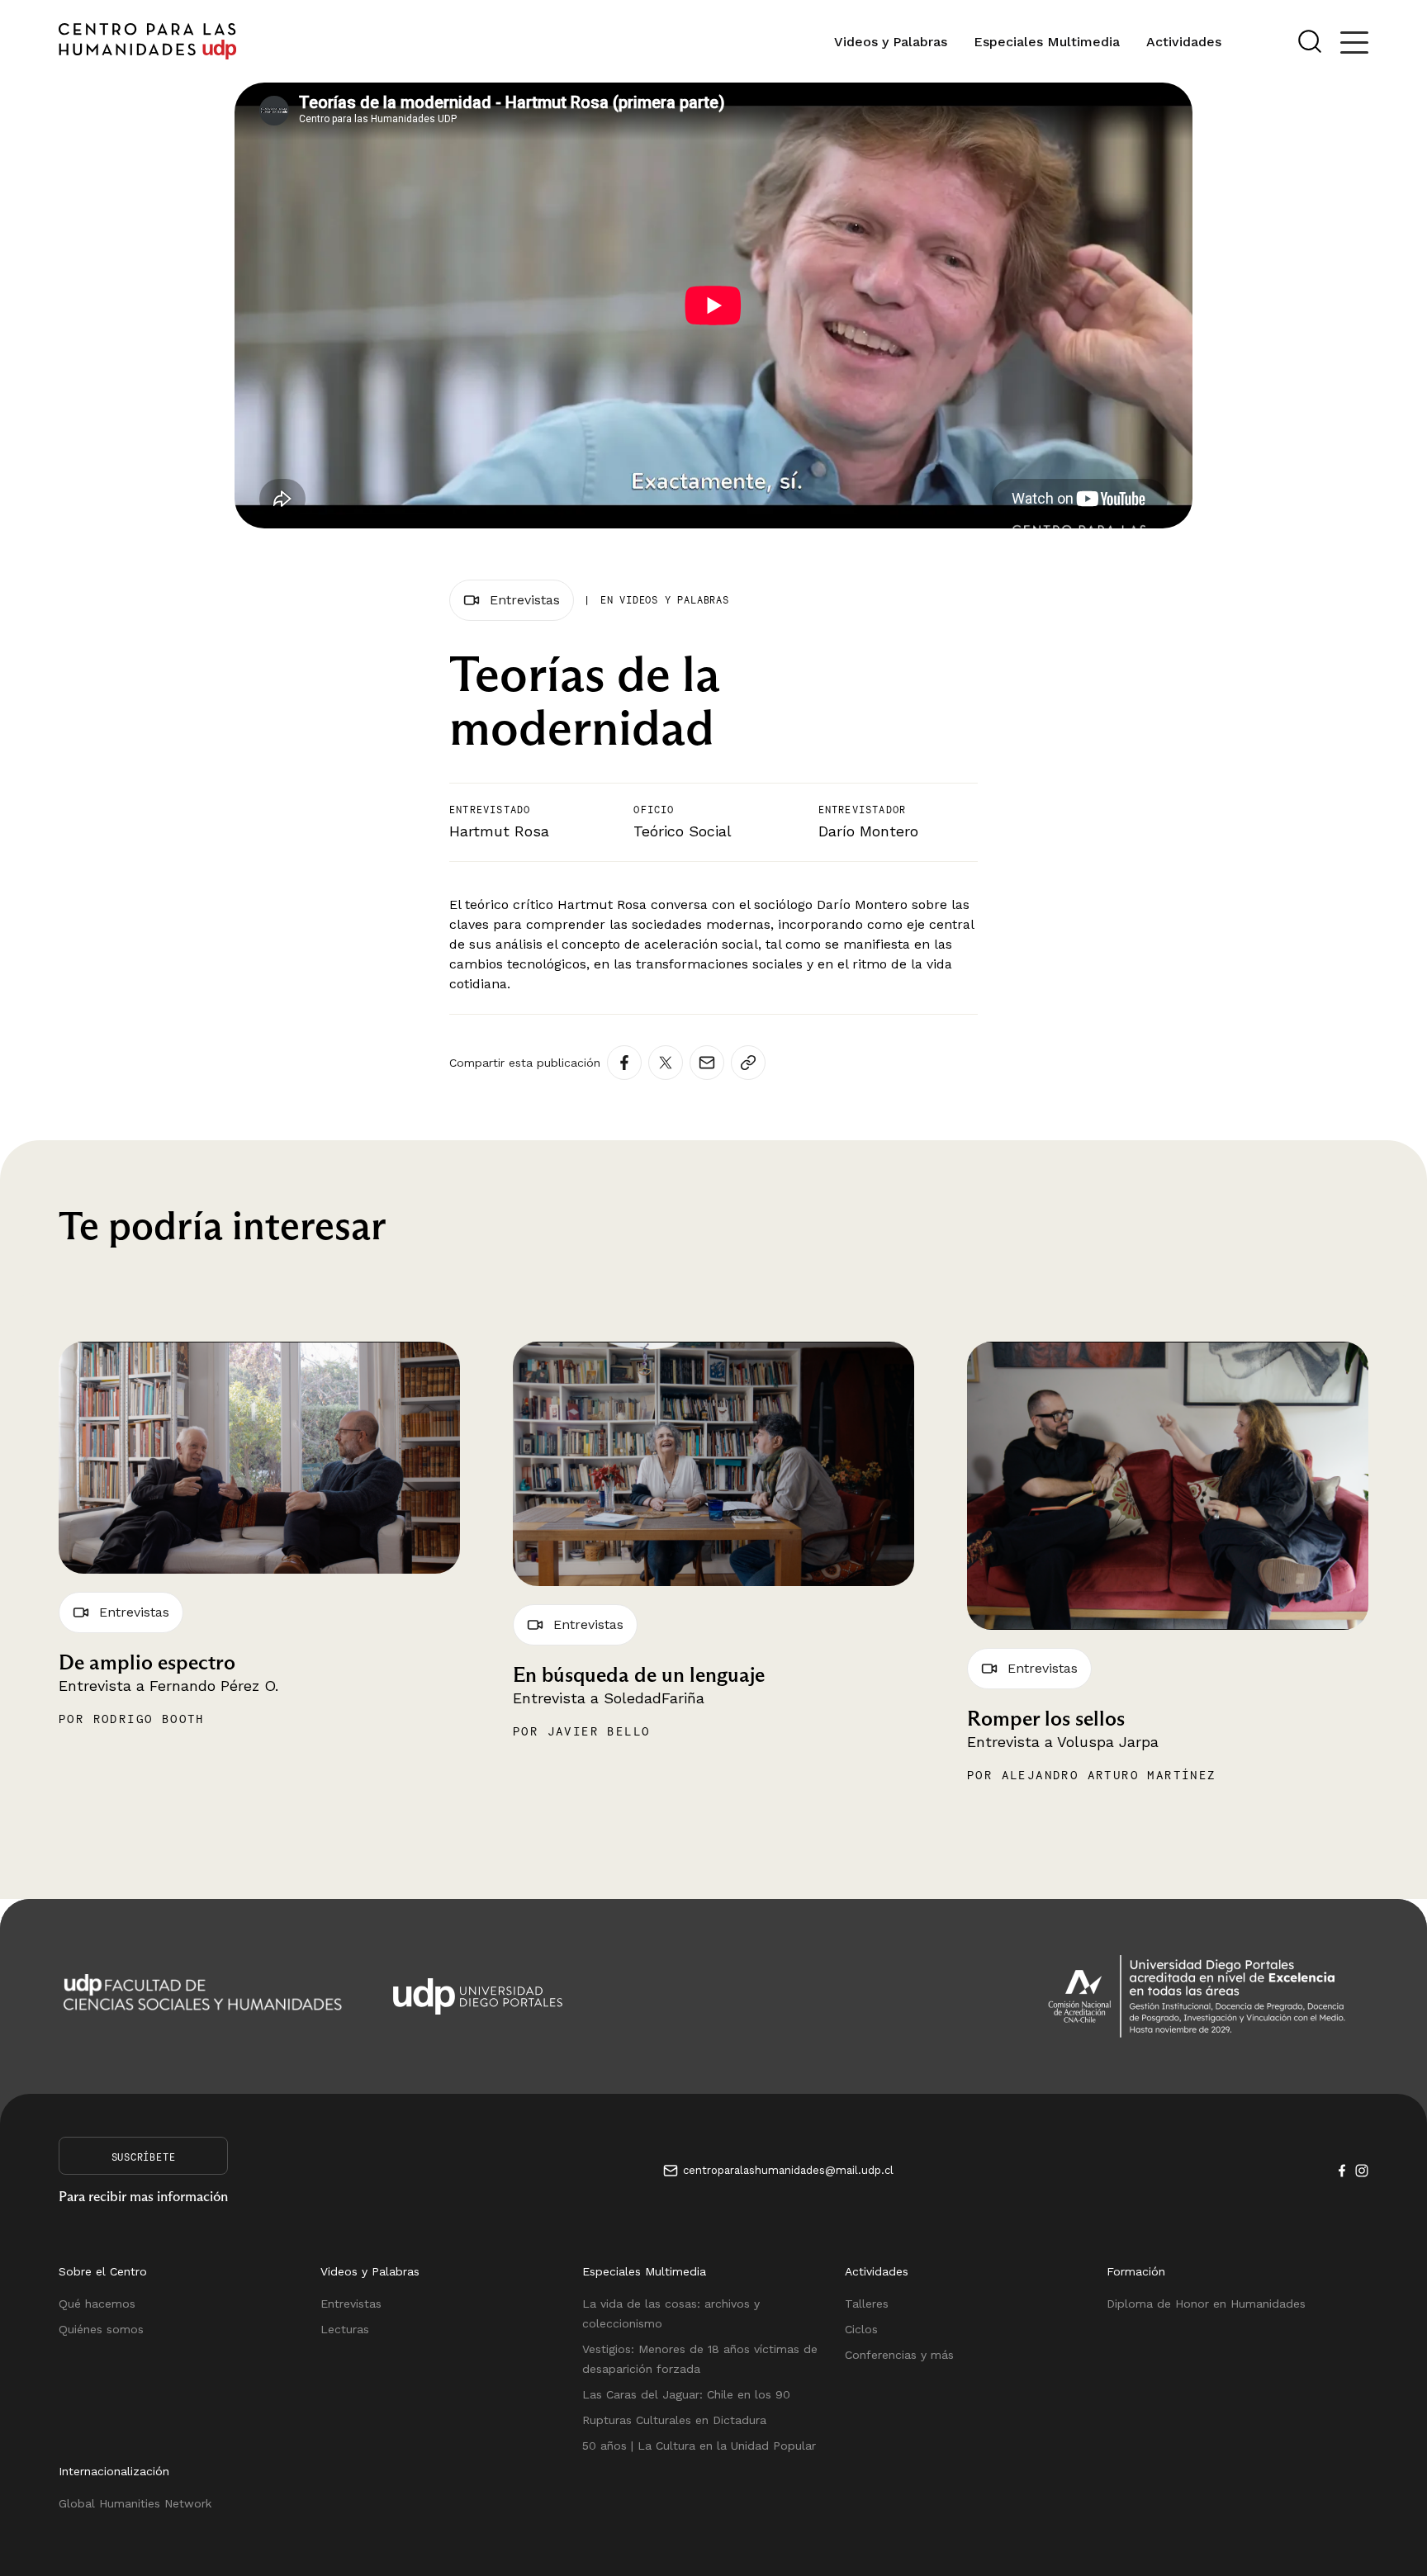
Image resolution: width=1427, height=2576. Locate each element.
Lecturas (345, 2329)
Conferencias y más (899, 2355)
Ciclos (861, 2329)
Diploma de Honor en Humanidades (1206, 2304)
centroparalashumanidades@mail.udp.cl (788, 2170)
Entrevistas (351, 2304)
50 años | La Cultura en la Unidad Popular (699, 2446)
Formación (1136, 2271)
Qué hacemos (97, 2304)
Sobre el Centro (103, 2271)
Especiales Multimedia (1047, 42)
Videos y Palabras (891, 42)
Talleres (867, 2304)
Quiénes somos (101, 2329)
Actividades (1184, 42)
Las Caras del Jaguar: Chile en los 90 (686, 2394)
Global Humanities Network (135, 2503)
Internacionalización (114, 2471)
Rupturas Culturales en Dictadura (674, 2420)
